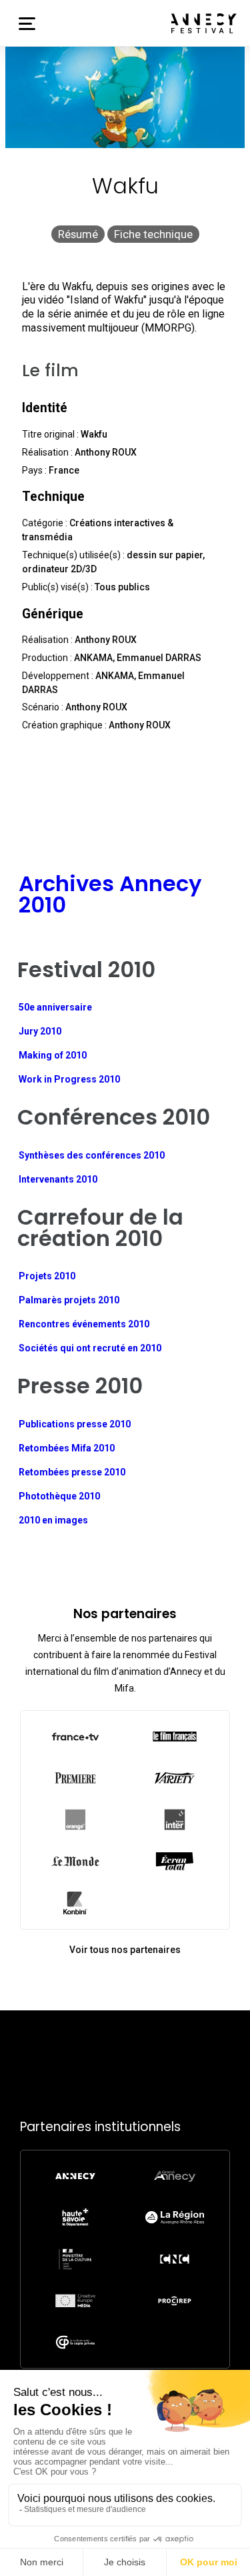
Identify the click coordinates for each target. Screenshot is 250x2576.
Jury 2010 (40, 1031)
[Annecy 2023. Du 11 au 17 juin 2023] (204, 23)
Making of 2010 (53, 1055)
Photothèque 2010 (59, 1496)
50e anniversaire (55, 1007)
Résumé (78, 234)
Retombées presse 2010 (72, 1472)
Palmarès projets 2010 (69, 1300)
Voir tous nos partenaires (125, 1950)
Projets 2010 (47, 1276)
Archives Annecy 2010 (110, 894)
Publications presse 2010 (75, 1424)
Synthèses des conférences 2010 (92, 1155)
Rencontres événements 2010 (84, 1324)
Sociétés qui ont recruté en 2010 (90, 1348)
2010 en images (53, 1520)
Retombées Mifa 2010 (67, 1448)
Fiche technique (153, 234)
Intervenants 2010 (58, 1179)
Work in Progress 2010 (69, 1079)
